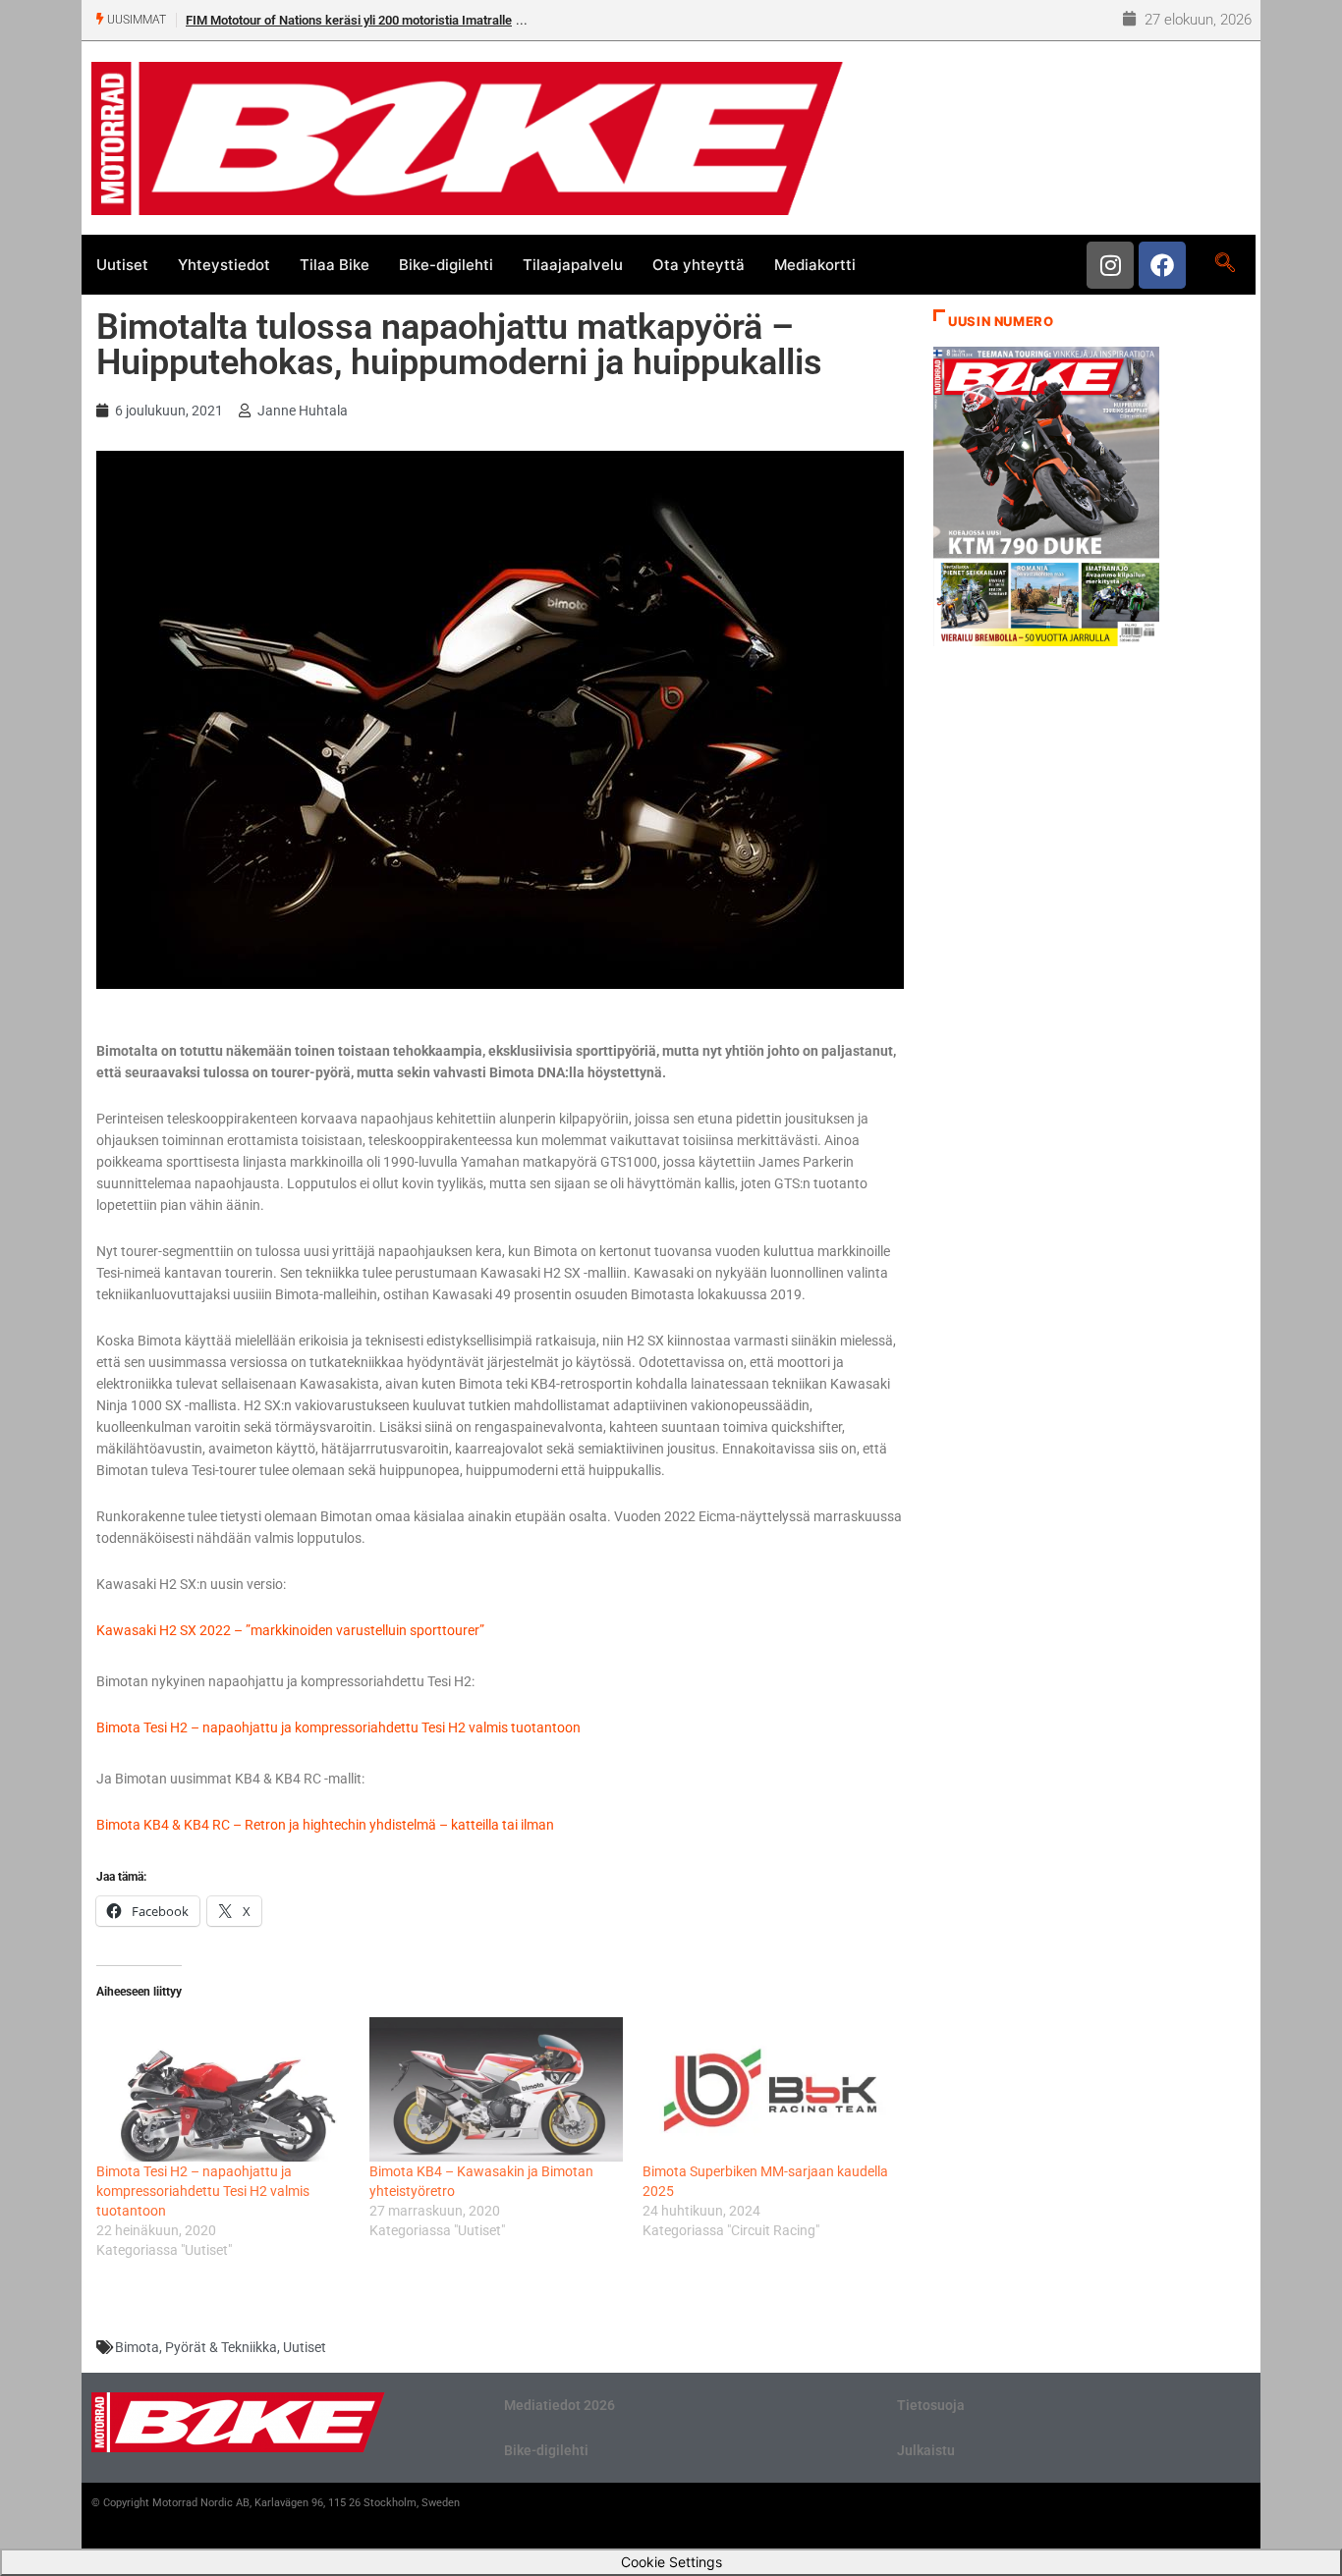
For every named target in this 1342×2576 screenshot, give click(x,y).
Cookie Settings (671, 2562)
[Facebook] (1162, 265)
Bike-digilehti (446, 265)
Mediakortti (815, 265)
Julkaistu (926, 2450)
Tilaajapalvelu (573, 265)
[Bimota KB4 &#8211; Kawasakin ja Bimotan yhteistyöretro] (496, 2089)
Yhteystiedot (224, 265)
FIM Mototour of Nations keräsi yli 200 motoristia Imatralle (349, 20)
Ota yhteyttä (699, 265)
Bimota (137, 2347)
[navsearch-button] (1225, 264)
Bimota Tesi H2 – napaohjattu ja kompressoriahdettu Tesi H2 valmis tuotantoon (338, 1727)
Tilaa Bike (335, 265)
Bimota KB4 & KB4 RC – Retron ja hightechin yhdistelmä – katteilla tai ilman (325, 1825)
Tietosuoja (931, 2405)
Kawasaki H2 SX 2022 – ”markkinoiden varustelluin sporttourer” (290, 1630)
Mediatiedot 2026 (559, 2405)
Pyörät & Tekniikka (221, 2347)
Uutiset (122, 265)
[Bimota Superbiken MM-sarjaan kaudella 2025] (769, 2089)
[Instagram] (1110, 265)
